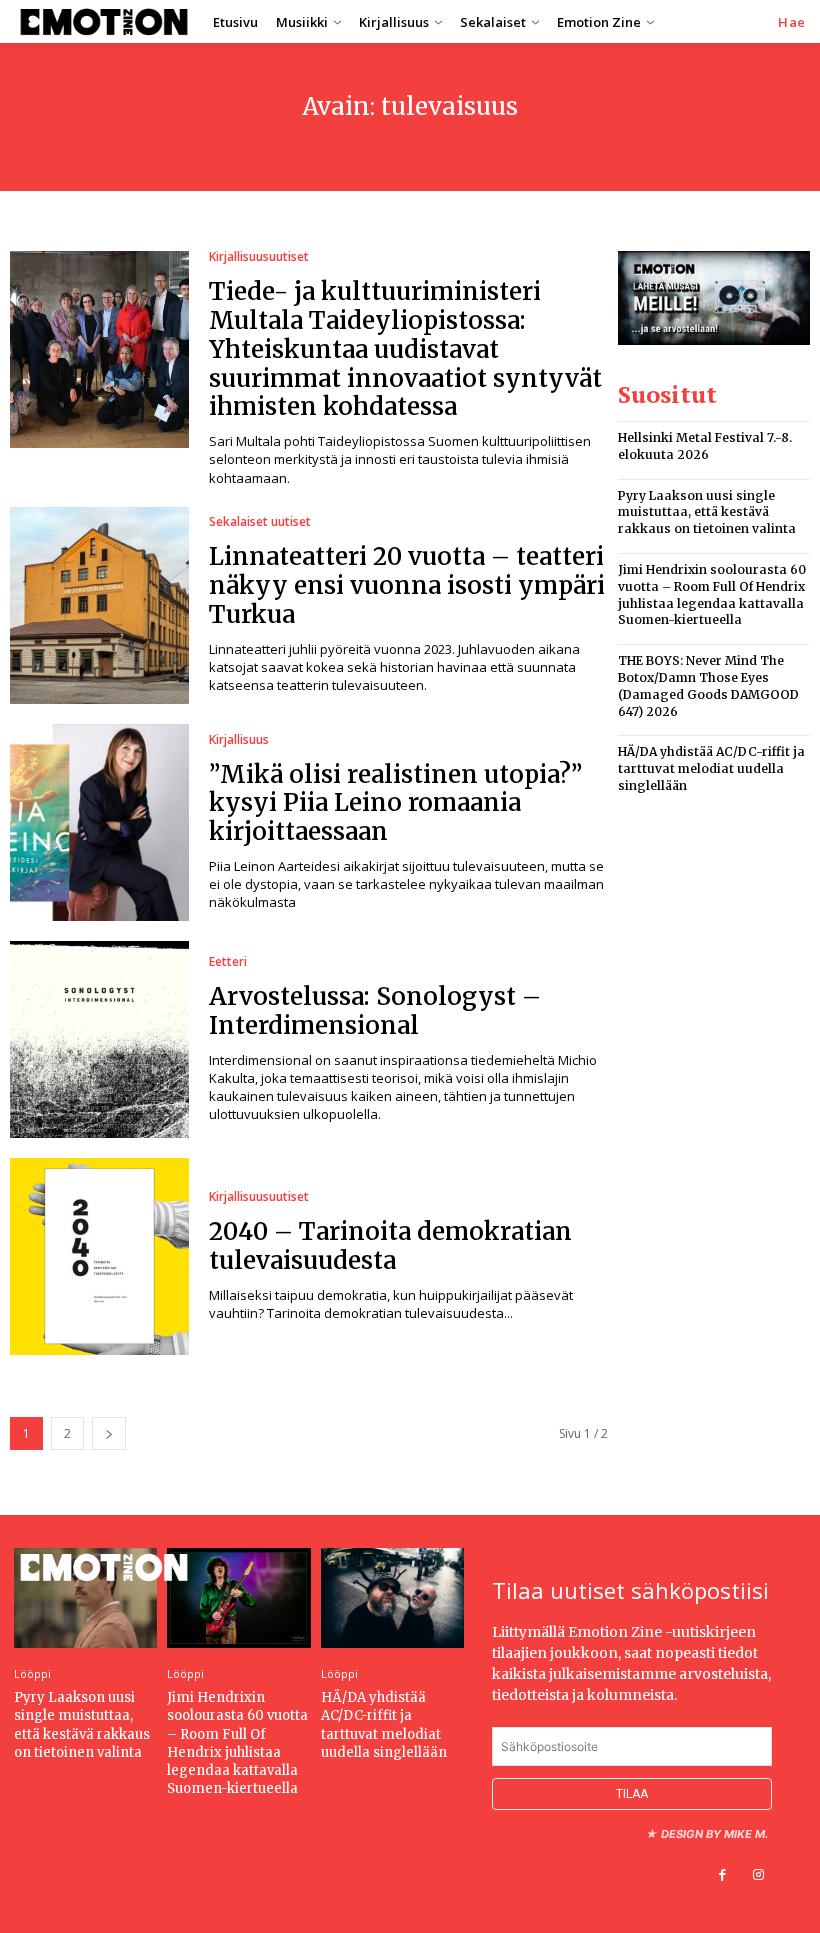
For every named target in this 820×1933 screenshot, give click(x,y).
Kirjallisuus (239, 740)
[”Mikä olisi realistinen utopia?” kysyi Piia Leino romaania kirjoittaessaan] (99, 822)
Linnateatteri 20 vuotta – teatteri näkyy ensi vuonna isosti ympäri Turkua (407, 585)
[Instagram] (759, 1875)
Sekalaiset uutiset (260, 522)
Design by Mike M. (714, 1834)
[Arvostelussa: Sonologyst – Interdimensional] (99, 1039)
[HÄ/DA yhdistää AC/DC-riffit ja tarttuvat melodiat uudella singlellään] (392, 1598)
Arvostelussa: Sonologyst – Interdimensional (375, 1011)
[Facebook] (723, 1875)
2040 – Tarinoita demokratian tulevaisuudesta (390, 1246)
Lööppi (32, 1673)
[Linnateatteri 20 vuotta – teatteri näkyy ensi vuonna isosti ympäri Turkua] (99, 605)
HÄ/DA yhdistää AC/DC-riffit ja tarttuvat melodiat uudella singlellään (711, 768)
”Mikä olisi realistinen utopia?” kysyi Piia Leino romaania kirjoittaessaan (395, 803)
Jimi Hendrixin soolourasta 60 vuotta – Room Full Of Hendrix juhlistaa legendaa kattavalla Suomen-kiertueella (237, 1743)
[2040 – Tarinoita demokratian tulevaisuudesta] (99, 1256)
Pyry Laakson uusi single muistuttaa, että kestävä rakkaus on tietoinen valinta (707, 512)
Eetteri (228, 962)
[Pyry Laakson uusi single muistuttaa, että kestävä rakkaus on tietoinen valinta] (85, 1598)
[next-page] (109, 1433)
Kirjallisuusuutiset (259, 257)
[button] (792, 22)
